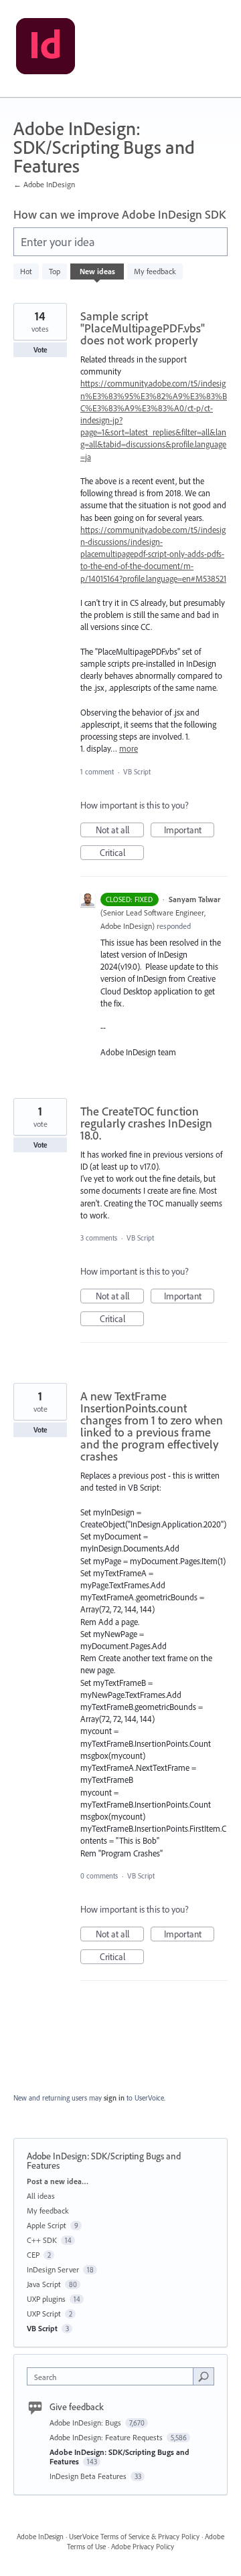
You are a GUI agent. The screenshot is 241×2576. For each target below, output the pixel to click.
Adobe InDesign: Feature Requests (107, 2437)
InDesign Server (53, 2269)
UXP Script (44, 2314)
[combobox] (113, 2376)
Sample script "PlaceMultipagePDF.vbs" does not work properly (143, 328)
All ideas (41, 2196)
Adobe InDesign (40, 2537)
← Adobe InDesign (44, 184)
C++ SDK (42, 2240)
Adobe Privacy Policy (143, 2547)
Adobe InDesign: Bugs (86, 2423)
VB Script (137, 772)
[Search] (204, 2376)
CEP (33, 2255)
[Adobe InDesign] (46, 49)
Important (189, 831)
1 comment (97, 772)
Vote (41, 350)
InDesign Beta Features (89, 2476)
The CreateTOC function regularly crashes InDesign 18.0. (146, 1123)
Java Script (44, 2284)
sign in (114, 2098)
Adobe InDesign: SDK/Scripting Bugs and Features (119, 2457)
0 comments (99, 1876)
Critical (122, 853)
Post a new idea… (58, 2181)
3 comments (99, 1238)
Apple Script (47, 2225)
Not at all (120, 831)
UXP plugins (46, 2299)
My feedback (155, 271)
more (129, 749)
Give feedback (77, 2407)
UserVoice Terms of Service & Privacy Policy (134, 2537)
